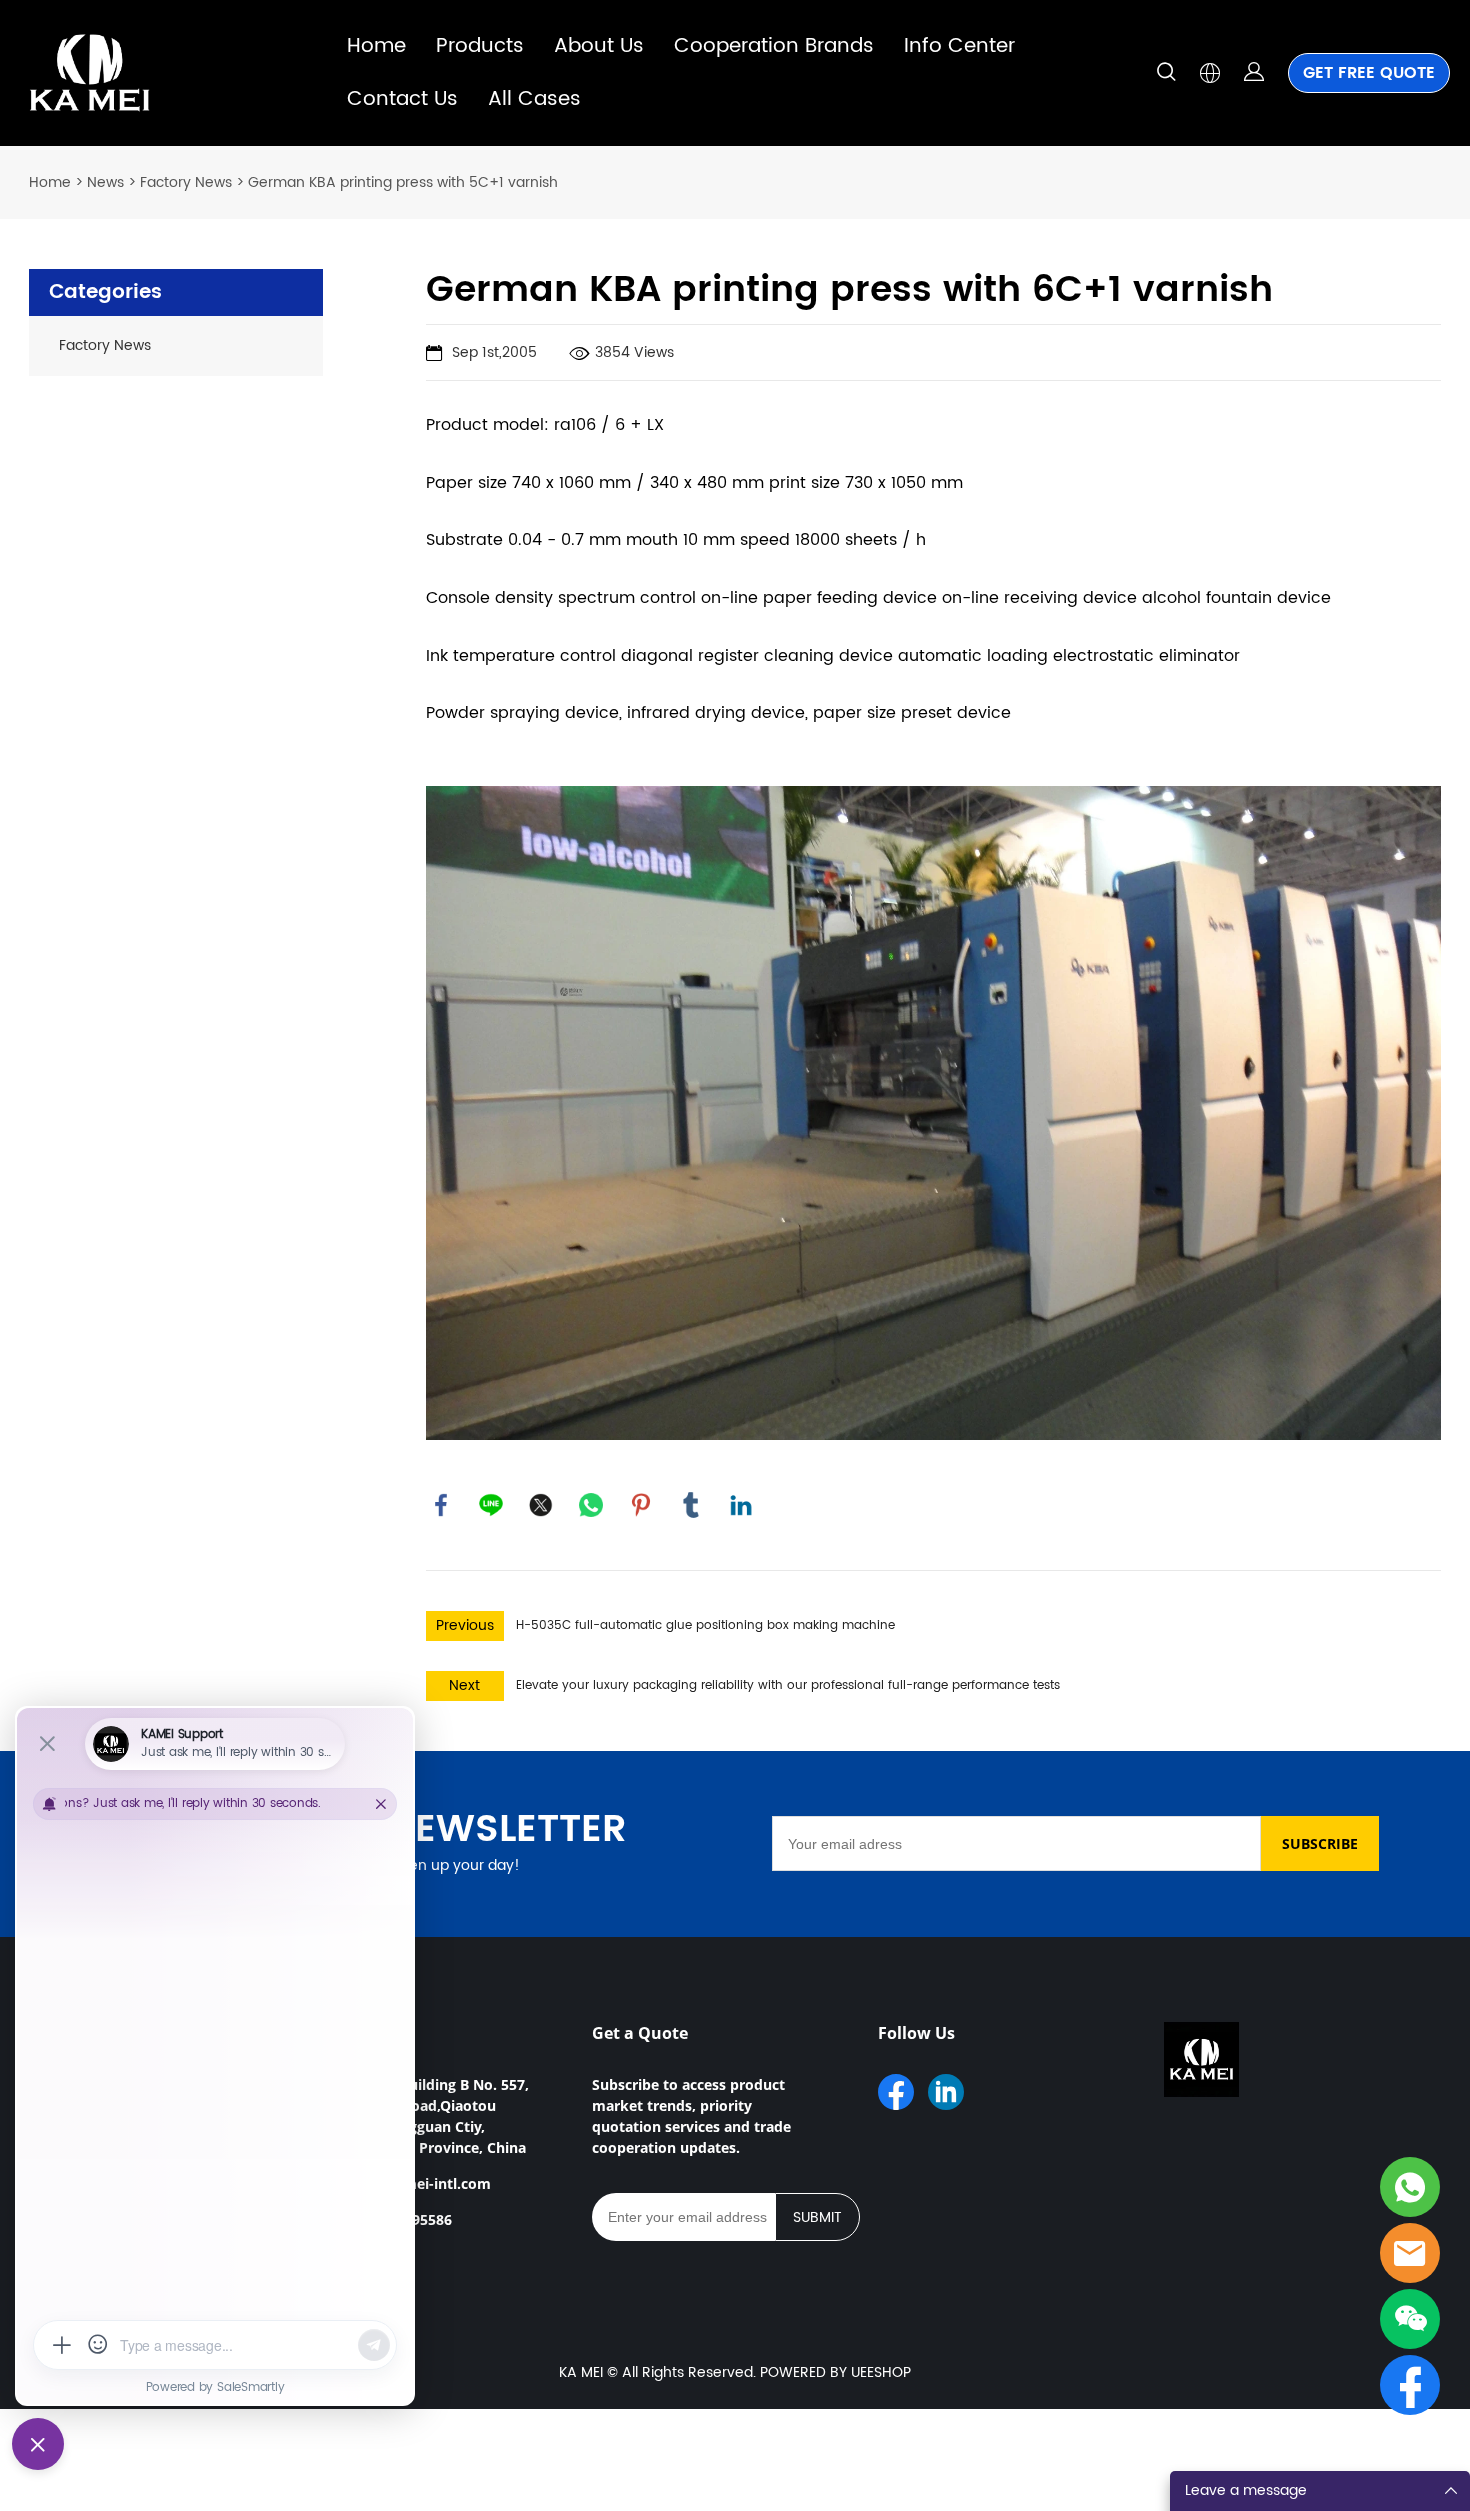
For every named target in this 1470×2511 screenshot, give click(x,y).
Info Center (959, 46)
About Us (599, 46)
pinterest (641, 1505)
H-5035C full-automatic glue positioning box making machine (705, 1625)
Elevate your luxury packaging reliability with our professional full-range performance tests (788, 1685)
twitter (541, 1505)
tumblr (691, 1505)
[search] (1166, 75)
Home (376, 46)
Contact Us (402, 99)
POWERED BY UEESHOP (835, 2372)
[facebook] (896, 2092)
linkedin (741, 1505)
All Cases (534, 99)
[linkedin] (946, 2092)
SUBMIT (817, 2217)
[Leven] (1410, 2187)
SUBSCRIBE (1320, 1843)
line (491, 1505)
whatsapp (591, 1505)
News (105, 182)
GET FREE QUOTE (1369, 73)
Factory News (186, 182)
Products (480, 46)
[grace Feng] (1410, 2253)
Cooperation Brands (774, 46)
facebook (441, 1505)
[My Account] (1254, 73)
